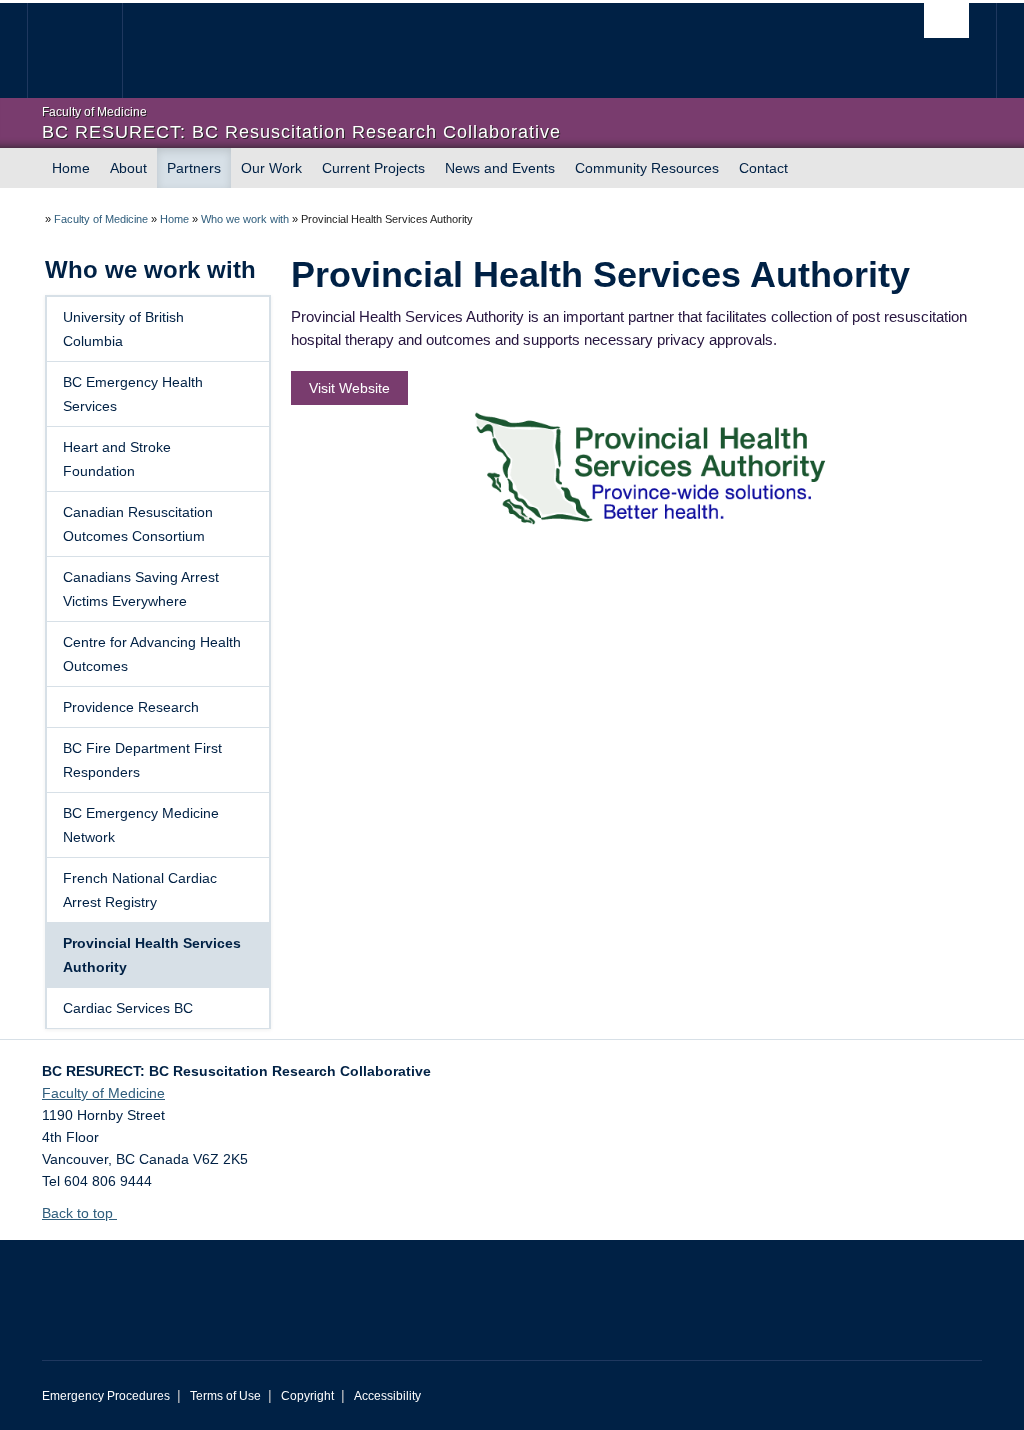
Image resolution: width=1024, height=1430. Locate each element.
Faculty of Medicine (101, 219)
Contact (763, 168)
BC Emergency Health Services (133, 394)
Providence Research (131, 707)
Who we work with (245, 219)
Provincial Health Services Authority (152, 955)
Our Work (271, 168)
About (128, 168)
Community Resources (647, 168)
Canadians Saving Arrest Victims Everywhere (141, 589)
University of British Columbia (123, 329)
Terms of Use (225, 1396)
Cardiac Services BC (128, 1008)
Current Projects (373, 168)
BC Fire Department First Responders (142, 760)
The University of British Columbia (89, 50)
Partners (194, 168)
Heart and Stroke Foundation (117, 459)
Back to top (79, 1213)
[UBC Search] (946, 20)
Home (71, 168)
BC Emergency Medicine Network (141, 825)
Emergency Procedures (106, 1396)
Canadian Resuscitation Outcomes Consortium (138, 524)
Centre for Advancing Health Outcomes (152, 654)
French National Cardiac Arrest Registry (140, 890)
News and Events (500, 168)
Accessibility (387, 1396)
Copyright (307, 1396)
